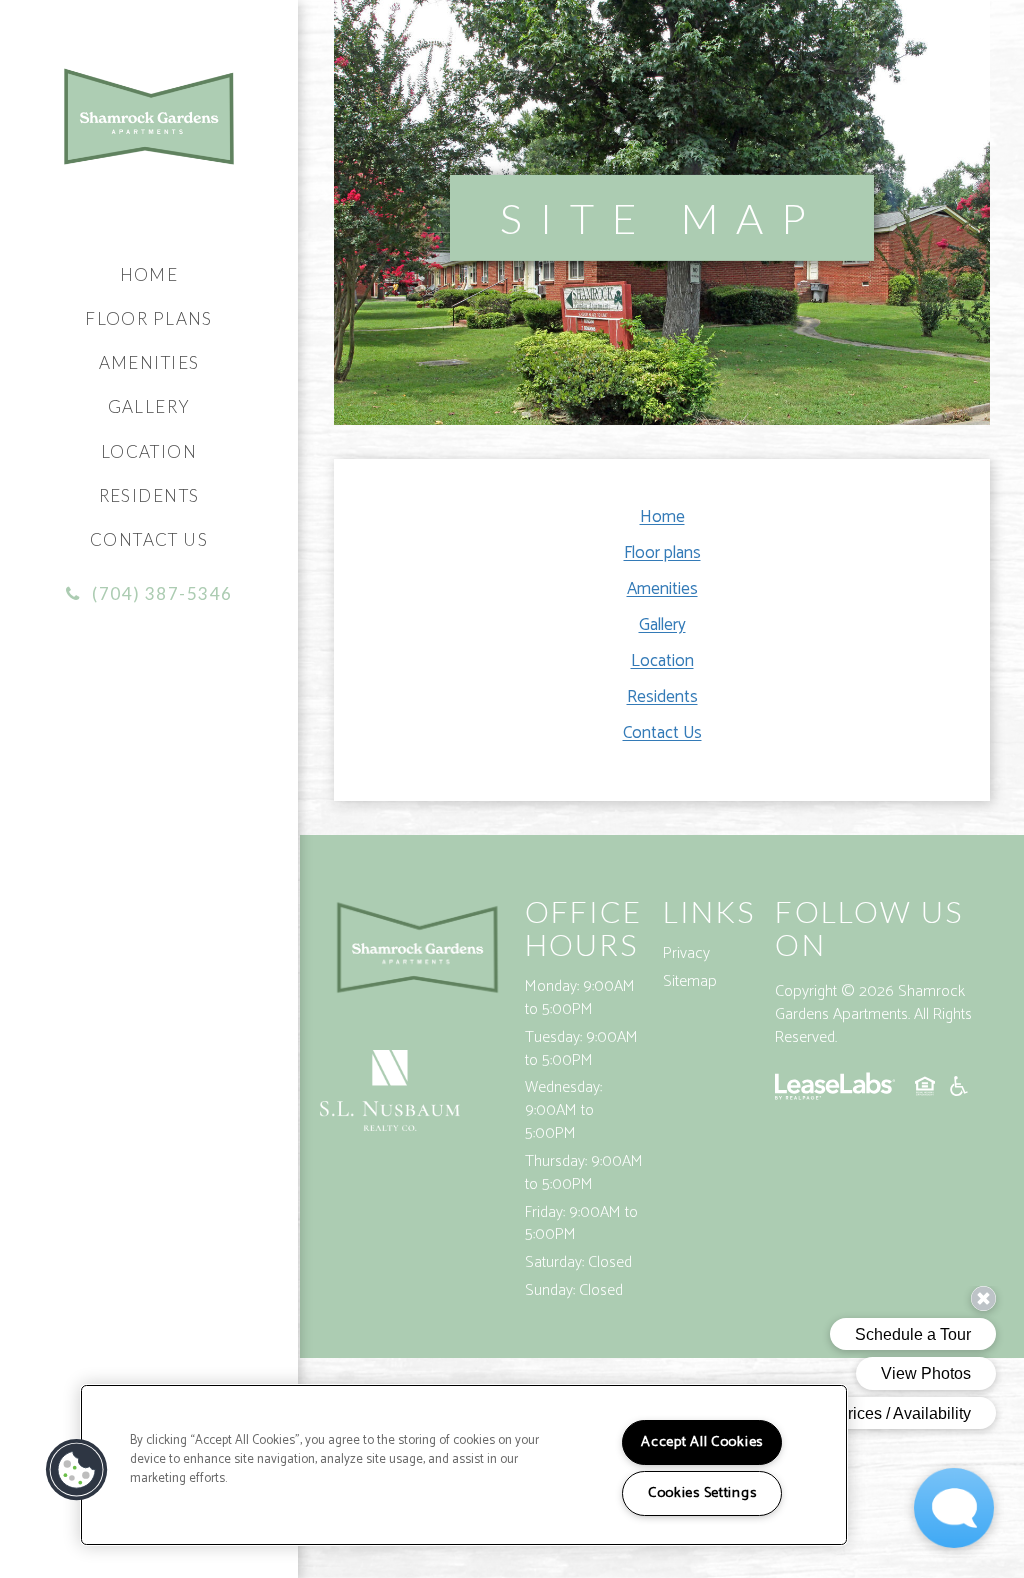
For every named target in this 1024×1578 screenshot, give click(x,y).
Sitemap (690, 981)
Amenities (149, 362)
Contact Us (149, 539)
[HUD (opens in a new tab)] (925, 1090)
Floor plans (149, 318)
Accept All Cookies (702, 1442)
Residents (149, 495)
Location (149, 451)
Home (149, 274)
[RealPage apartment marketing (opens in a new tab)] (835, 1090)
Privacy (686, 953)
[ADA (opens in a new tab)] (959, 1090)
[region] (464, 1465)
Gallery (149, 406)
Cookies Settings (702, 1493)
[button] (149, 594)
